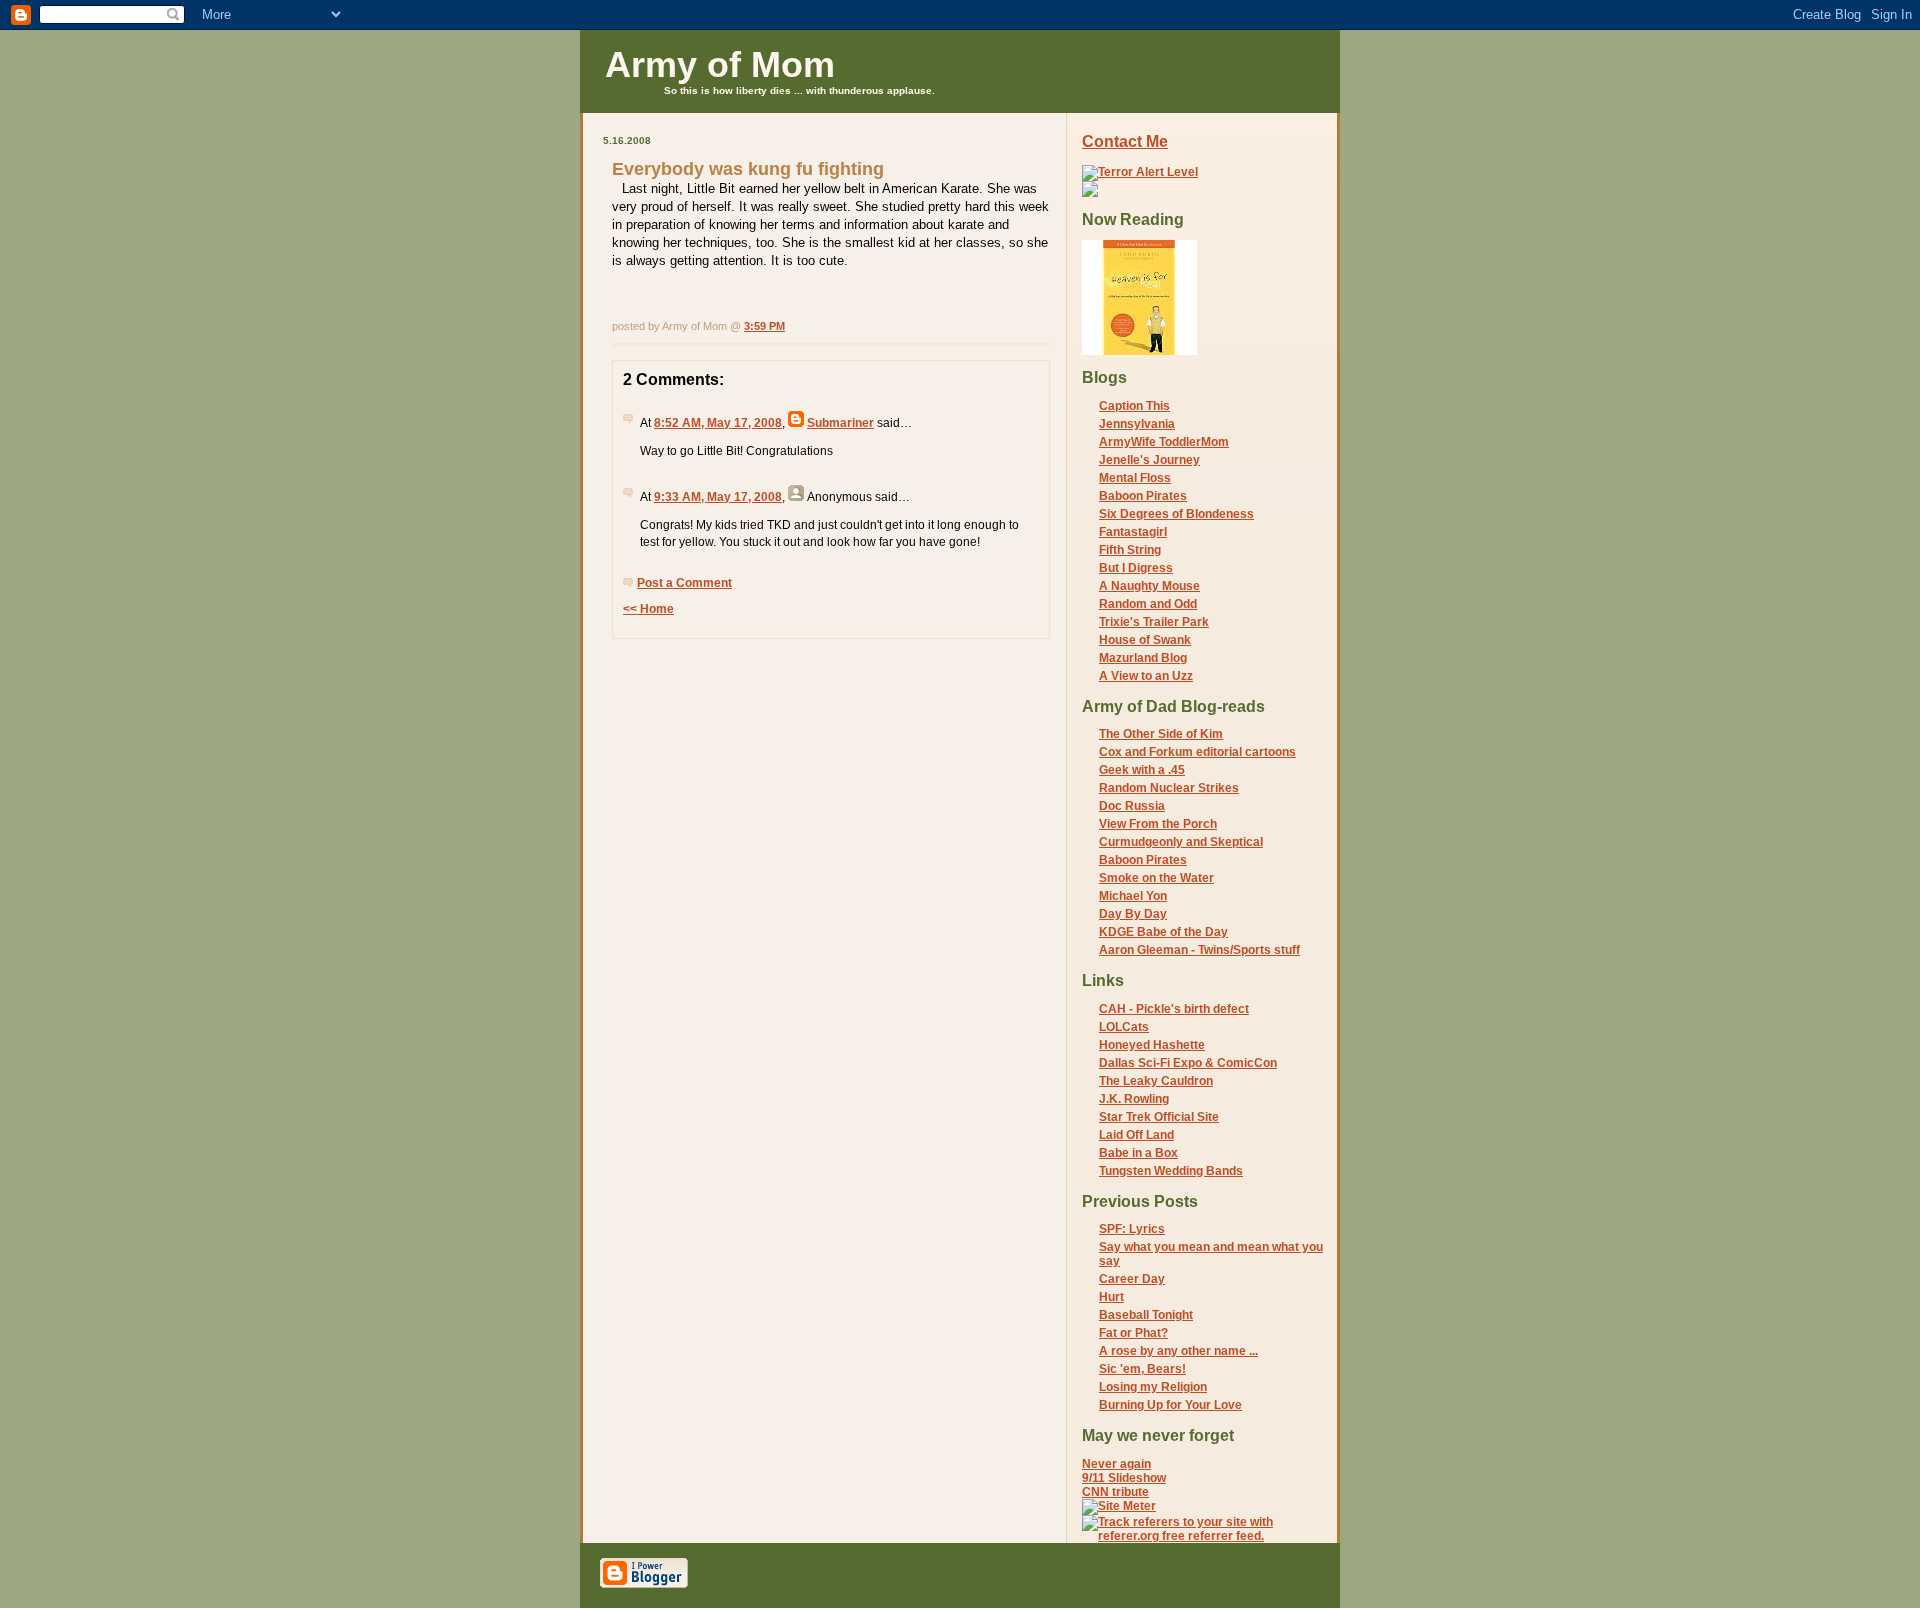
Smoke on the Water (1156, 878)
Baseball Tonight (1146, 1315)
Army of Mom (720, 64)
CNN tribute (1115, 1492)
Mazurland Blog (1143, 658)
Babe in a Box (1138, 1153)
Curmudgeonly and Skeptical (1181, 842)
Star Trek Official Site (1159, 1117)
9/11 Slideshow (1124, 1478)
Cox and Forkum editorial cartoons (1197, 752)
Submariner (840, 423)
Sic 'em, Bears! (1142, 1369)
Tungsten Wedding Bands (1171, 1171)
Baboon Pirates (1143, 496)
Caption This (1134, 406)
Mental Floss (1135, 478)
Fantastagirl (1133, 532)
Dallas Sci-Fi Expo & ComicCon (1188, 1063)
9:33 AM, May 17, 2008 (718, 497)
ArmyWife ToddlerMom (1164, 442)
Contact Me (1125, 141)
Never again (1116, 1464)
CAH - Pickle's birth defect (1174, 1009)
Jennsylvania (1137, 424)
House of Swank (1145, 640)
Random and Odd (1148, 604)
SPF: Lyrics (1132, 1229)
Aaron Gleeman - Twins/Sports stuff (1199, 950)
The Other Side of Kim (1161, 734)
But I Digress (1136, 568)
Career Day (1132, 1279)
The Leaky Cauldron (1156, 1081)
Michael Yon (1133, 896)
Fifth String (1130, 550)
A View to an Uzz (1146, 676)
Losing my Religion (1153, 1387)
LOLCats (1124, 1027)
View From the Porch (1158, 824)
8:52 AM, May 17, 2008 (718, 423)
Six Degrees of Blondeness (1176, 514)
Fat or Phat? (1133, 1333)
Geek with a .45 (1142, 770)
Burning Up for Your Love (1170, 1405)
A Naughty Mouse (1149, 586)
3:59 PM (764, 326)
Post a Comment (684, 583)
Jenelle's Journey (1149, 460)
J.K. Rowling (1134, 1099)
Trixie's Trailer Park (1154, 622)
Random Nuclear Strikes (1169, 788)
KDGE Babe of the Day (1163, 932)
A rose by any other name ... (1178, 1351)
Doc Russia (1132, 806)
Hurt (1111, 1297)
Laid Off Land (1136, 1135)
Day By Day (1133, 914)
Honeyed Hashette (1152, 1045)
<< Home (648, 609)
